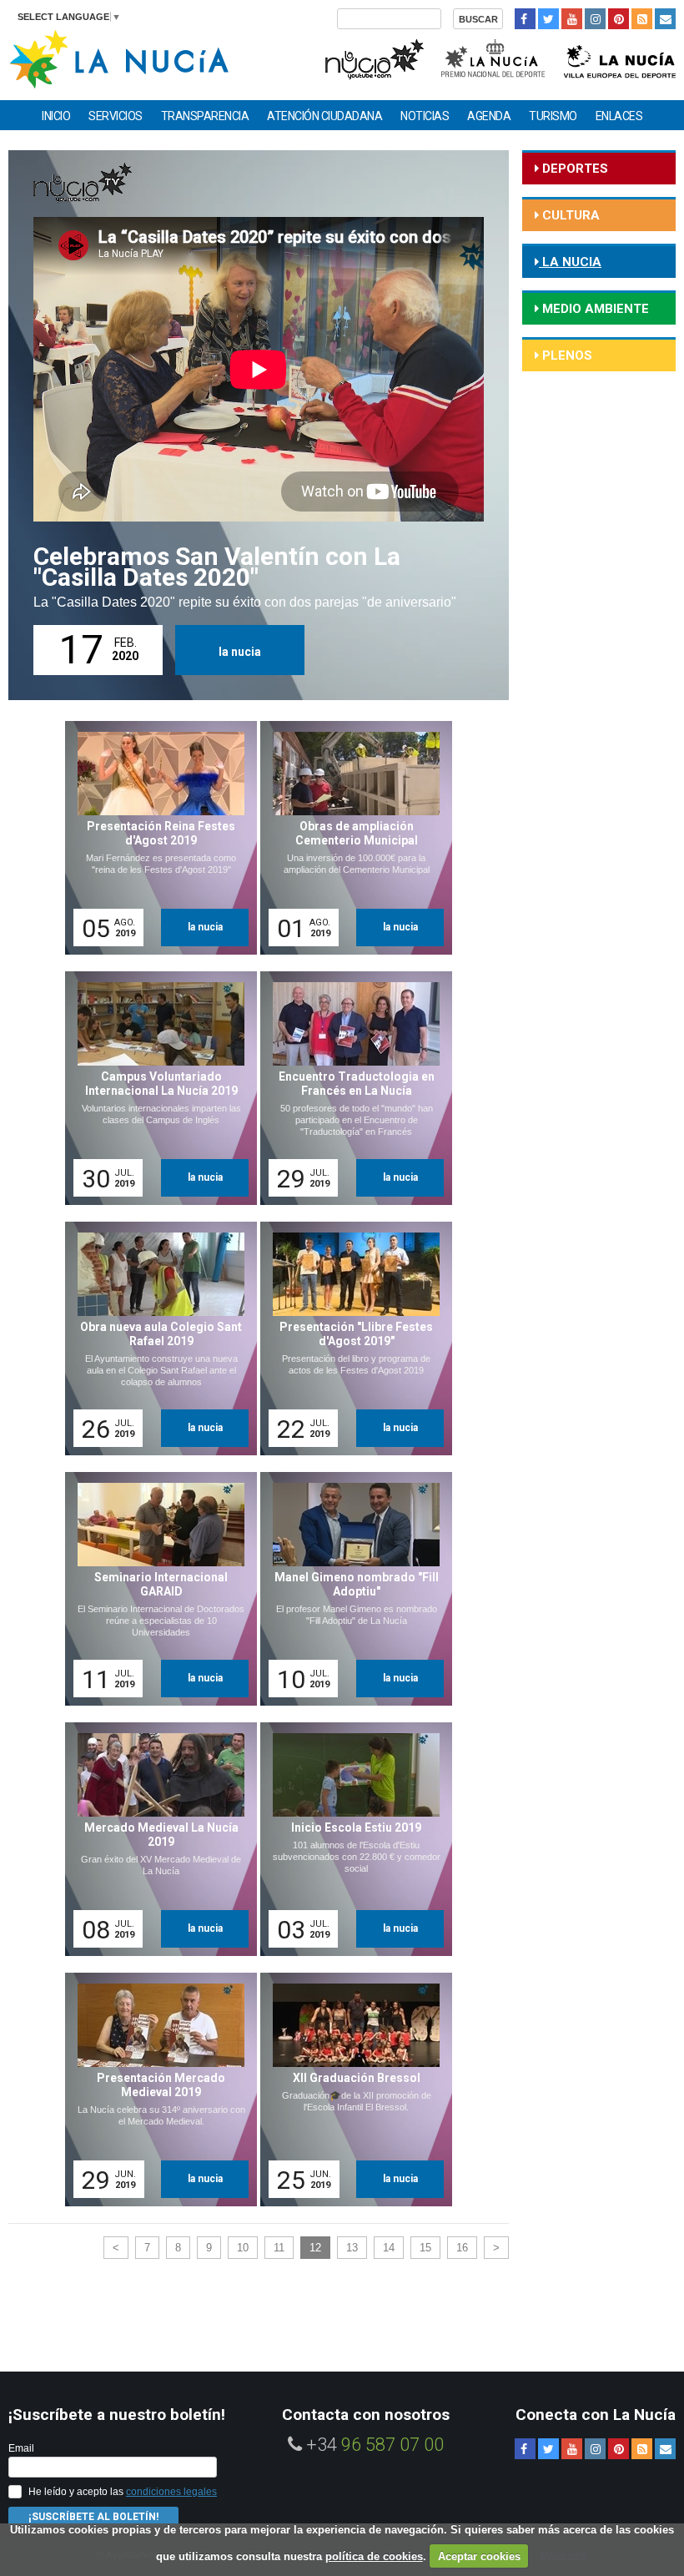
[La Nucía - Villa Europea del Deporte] (620, 57)
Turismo (553, 116)
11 (279, 2248)
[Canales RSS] (642, 19)
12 (315, 2248)
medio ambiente (594, 309)
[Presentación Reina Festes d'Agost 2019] (155, 838)
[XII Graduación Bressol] (350, 2090)
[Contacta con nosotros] (665, 19)
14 (389, 2248)
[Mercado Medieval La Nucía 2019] (155, 1839)
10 (243, 2248)
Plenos (566, 355)
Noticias (425, 116)
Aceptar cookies (479, 2556)
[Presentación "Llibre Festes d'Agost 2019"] (350, 1338)
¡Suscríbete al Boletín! (93, 2517)
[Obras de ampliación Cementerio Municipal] (350, 838)
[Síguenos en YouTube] (572, 19)
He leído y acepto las (123, 2492)
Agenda (489, 116)
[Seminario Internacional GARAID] (155, 1589)
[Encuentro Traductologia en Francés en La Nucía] (350, 1088)
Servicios (116, 116)
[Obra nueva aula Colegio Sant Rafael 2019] (155, 1338)
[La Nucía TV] (373, 57)
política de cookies (374, 2556)
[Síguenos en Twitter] (548, 19)
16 (462, 2248)
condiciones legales (171, 2492)
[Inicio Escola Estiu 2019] (350, 1839)
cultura (569, 215)
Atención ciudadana (324, 116)
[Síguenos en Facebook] (525, 19)
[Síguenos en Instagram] (595, 19)
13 (352, 2248)
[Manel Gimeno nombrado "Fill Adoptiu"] (350, 1589)
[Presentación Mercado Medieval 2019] (155, 2090)
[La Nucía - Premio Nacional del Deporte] (494, 57)
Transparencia (205, 116)
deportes (573, 169)
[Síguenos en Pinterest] (619, 19)
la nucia (240, 652)
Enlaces (619, 116)
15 (425, 2248)
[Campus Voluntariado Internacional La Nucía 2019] (155, 1088)
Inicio (56, 116)
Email (21, 2448)
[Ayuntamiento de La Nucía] (119, 58)
